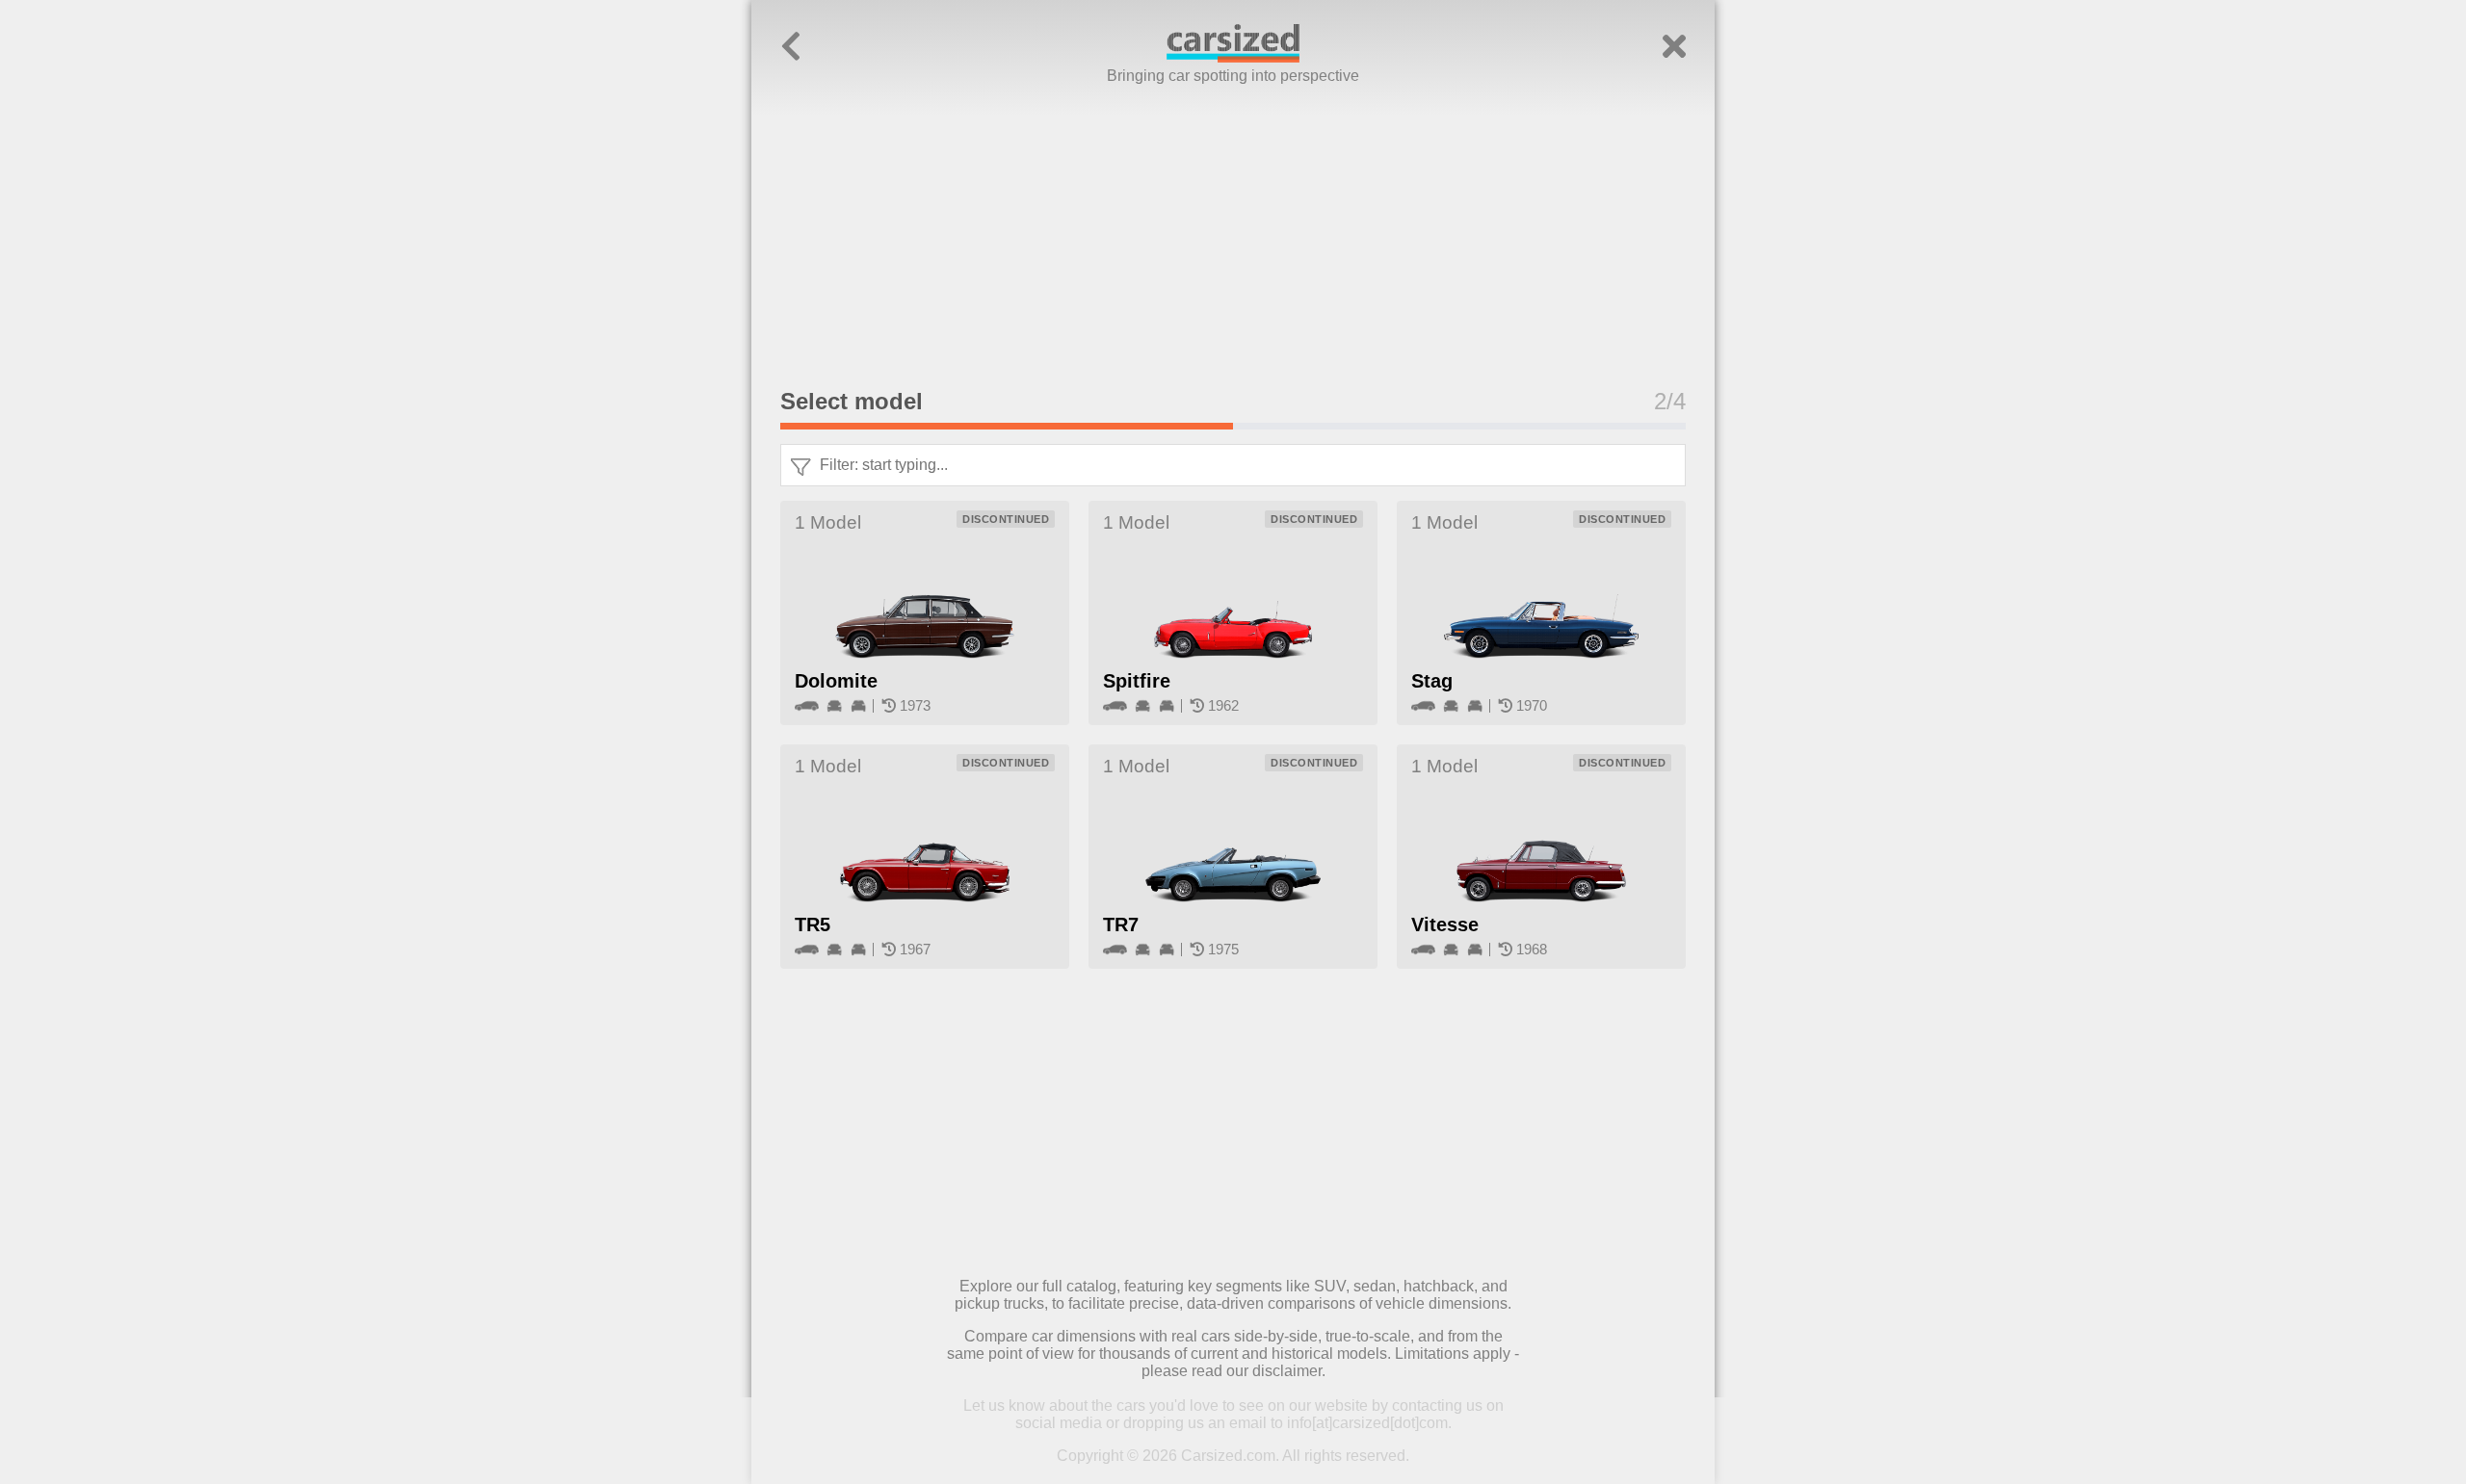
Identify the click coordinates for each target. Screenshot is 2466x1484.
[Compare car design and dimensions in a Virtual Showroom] (1233, 57)
